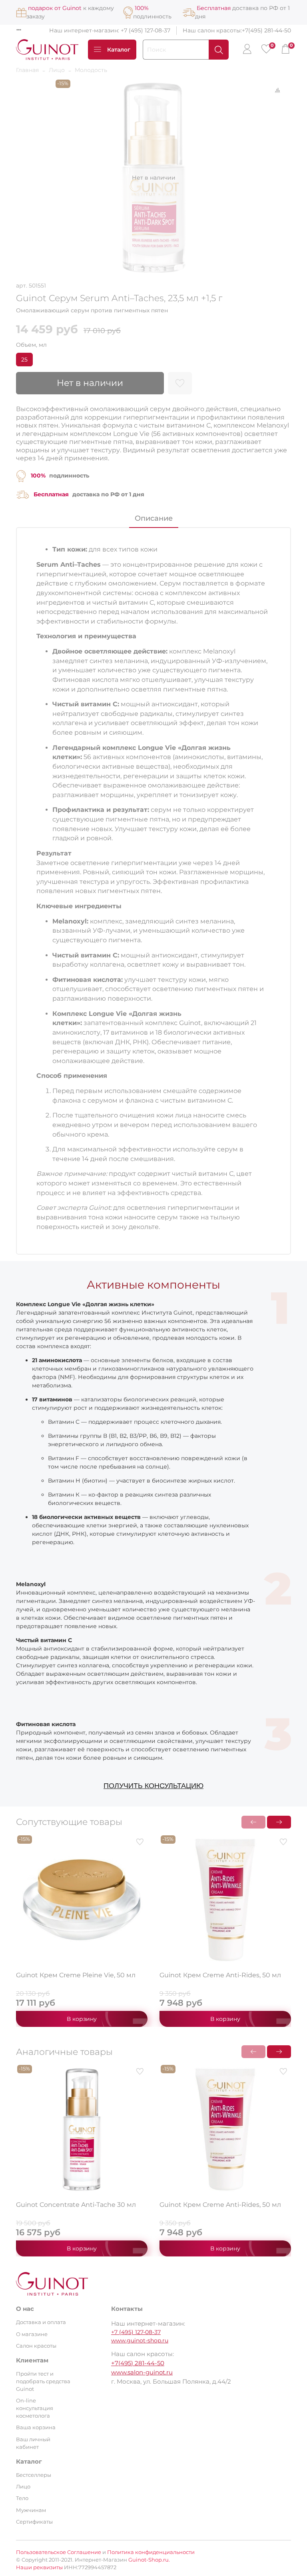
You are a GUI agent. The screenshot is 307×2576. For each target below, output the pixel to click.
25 (24, 360)
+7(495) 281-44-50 (266, 30)
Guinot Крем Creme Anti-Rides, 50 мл (220, 1975)
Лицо (57, 70)
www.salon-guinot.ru (142, 2372)
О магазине (32, 2334)
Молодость (91, 70)
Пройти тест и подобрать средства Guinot (43, 2381)
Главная (27, 70)
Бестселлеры (34, 2475)
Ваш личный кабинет (33, 2443)
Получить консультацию (153, 1786)
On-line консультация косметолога (35, 2408)
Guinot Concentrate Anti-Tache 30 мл (76, 2205)
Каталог (119, 50)
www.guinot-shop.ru (140, 2340)
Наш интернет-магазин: (85, 30)
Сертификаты (34, 2522)
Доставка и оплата (41, 2322)
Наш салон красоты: (212, 30)
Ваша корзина (36, 2427)
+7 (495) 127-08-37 (146, 30)
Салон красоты (36, 2346)
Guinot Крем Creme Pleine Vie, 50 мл (76, 1975)
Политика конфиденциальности (151, 2552)
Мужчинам (31, 2510)
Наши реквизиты (39, 2567)
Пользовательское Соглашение (59, 2552)
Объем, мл (31, 345)
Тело (22, 2498)
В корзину (82, 2019)
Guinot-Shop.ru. (149, 2560)
